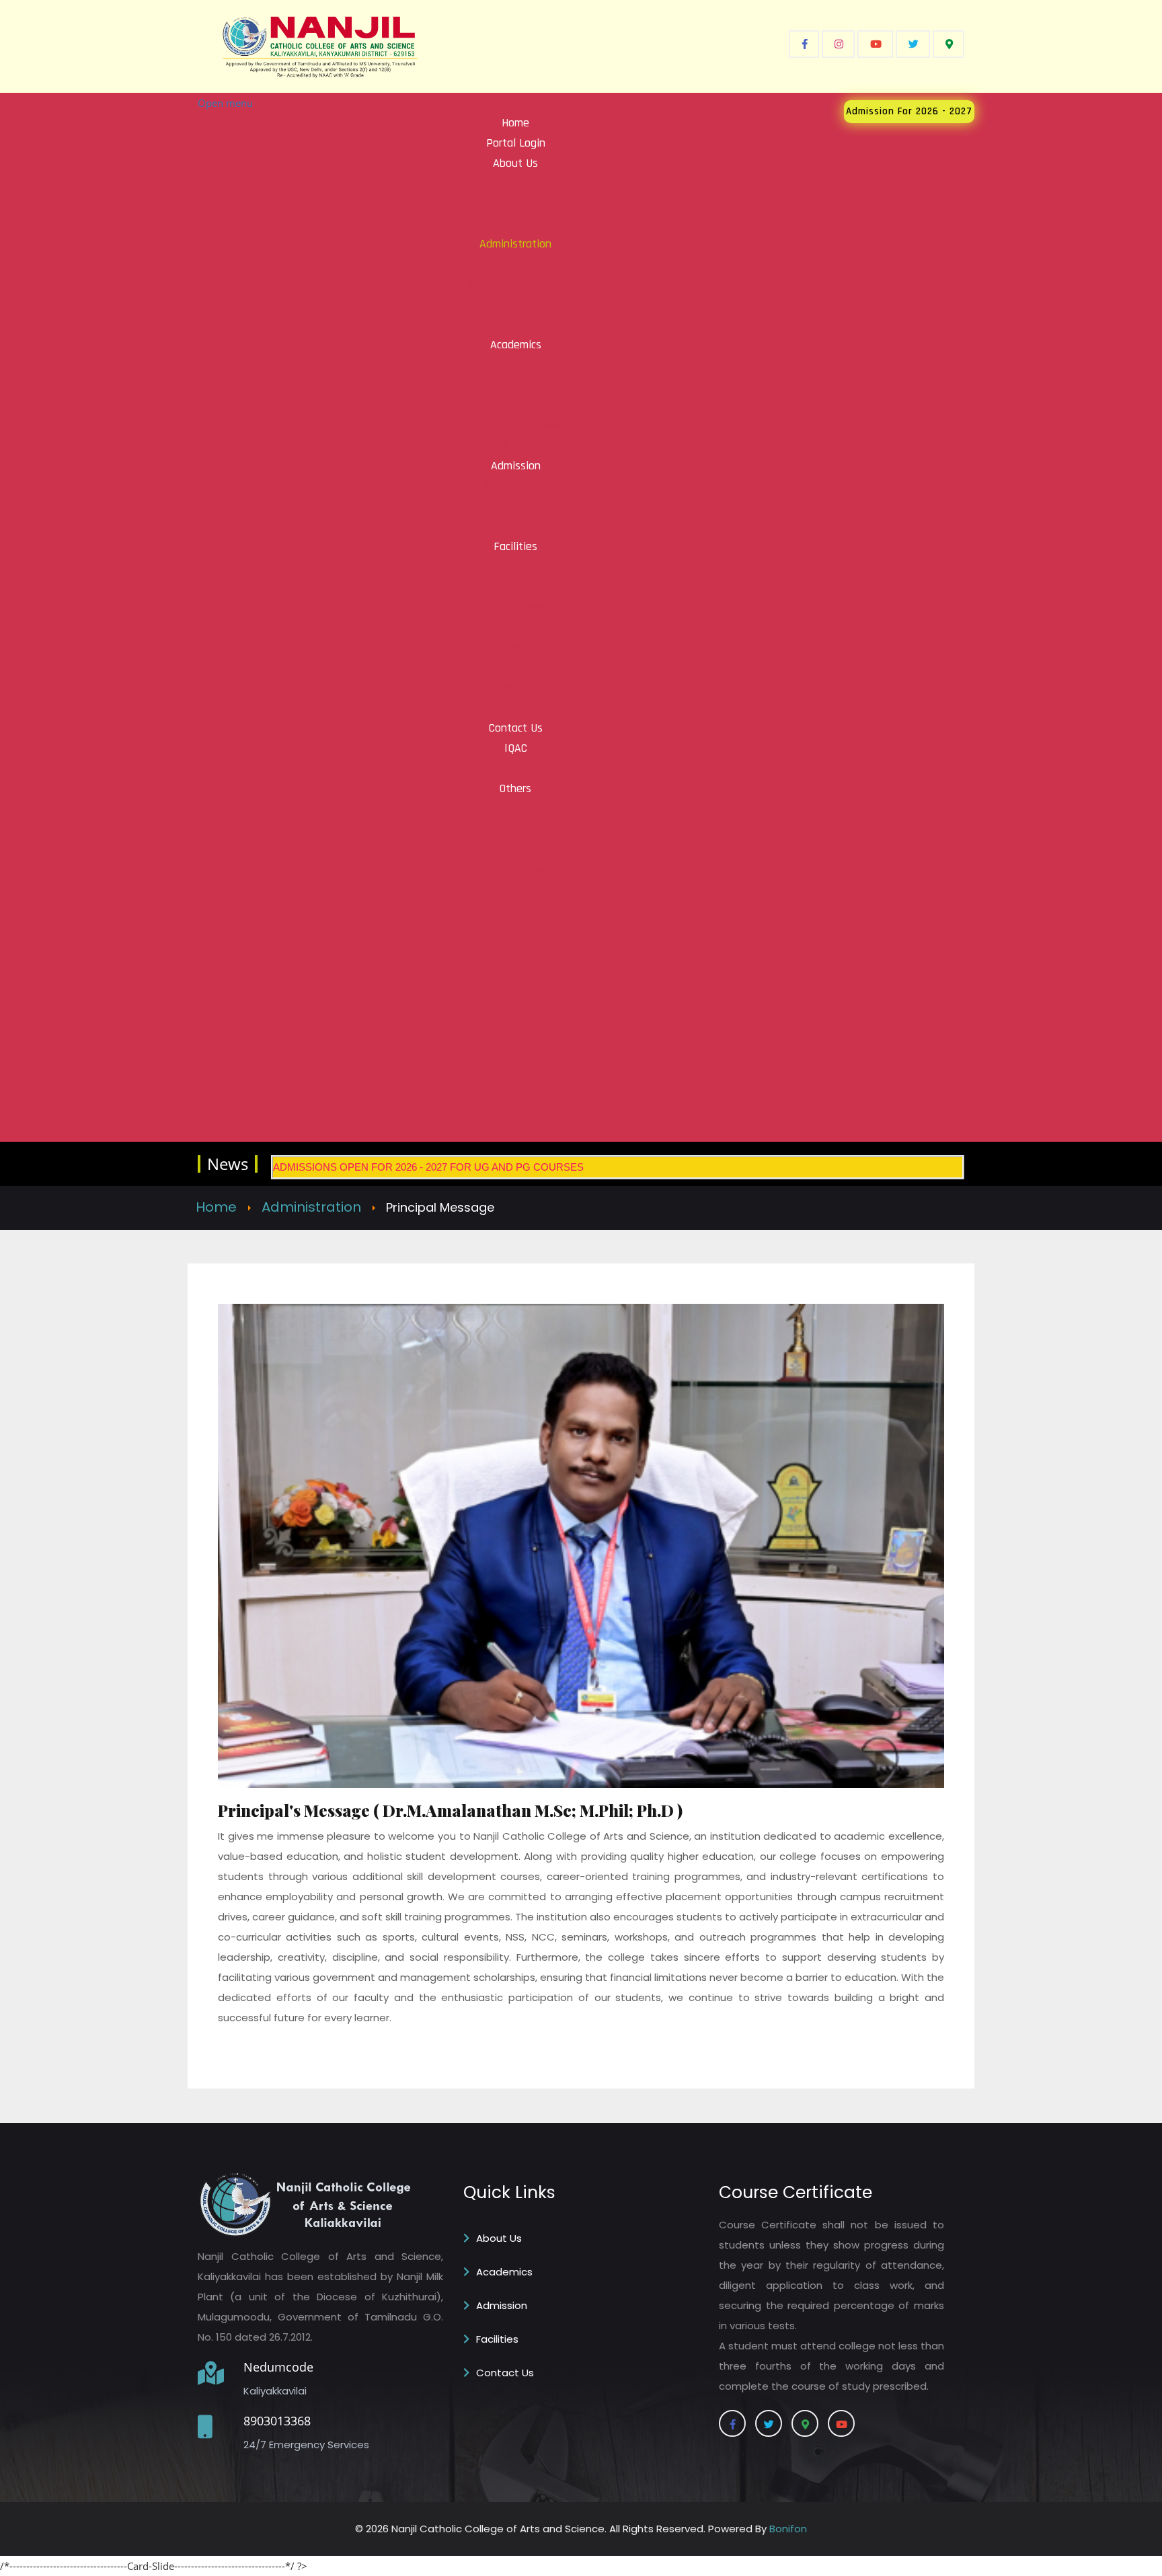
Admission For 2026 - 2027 (909, 111)
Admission (502, 2305)
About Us (499, 2238)
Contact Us (505, 2373)
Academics (504, 2272)
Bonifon (788, 2529)
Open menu (225, 103)
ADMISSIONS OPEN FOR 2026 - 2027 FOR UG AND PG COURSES (428, 1167)
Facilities (497, 2339)
